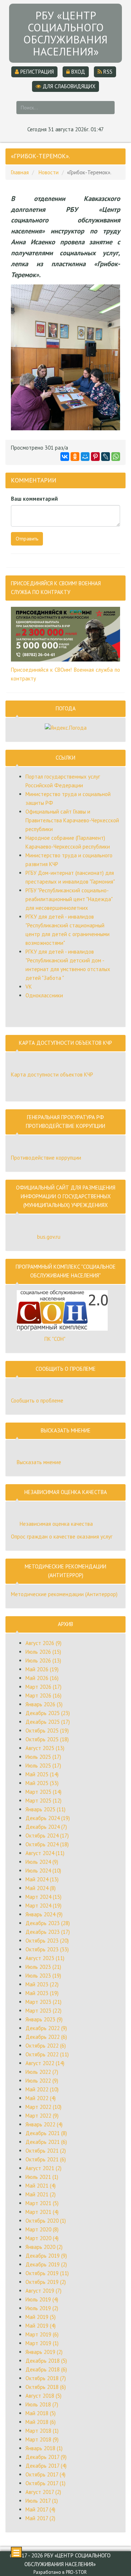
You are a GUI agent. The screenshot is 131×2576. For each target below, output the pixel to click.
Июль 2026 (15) (43, 1652)
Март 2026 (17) (43, 1687)
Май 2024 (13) (42, 1879)
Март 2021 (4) (42, 2212)
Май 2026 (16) (42, 1678)
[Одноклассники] (75, 457)
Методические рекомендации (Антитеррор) (64, 1594)
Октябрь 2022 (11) (47, 2054)
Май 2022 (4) (41, 2098)
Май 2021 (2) (41, 2194)
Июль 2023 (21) (43, 1967)
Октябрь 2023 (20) (47, 1941)
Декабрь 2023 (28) (48, 1923)
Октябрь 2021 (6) (46, 2159)
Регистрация (36, 72)
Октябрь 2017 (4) (45, 2474)
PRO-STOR (76, 2572)
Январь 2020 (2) (44, 2247)
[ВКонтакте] (65, 457)
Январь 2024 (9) (44, 1914)
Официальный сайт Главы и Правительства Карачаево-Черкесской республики (72, 820)
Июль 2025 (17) (43, 1757)
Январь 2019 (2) (44, 2352)
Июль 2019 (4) (42, 2299)
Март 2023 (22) (43, 2011)
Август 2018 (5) (43, 2396)
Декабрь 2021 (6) (46, 2142)
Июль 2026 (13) (43, 1661)
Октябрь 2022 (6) (46, 2046)
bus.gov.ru (49, 1237)
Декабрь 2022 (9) (46, 2028)
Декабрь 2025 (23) (48, 1713)
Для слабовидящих (68, 86)
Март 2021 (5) (42, 2203)
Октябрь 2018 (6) (46, 2387)
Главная (20, 172)
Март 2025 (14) (43, 1792)
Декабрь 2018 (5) (46, 2361)
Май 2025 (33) (42, 1783)
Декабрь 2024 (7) (46, 1827)
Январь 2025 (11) (45, 1809)
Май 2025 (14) (42, 1774)
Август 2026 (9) (43, 1643)
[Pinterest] (95, 457)
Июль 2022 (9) (42, 2081)
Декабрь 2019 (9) (46, 2256)
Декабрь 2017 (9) (46, 2457)
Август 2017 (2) (43, 2492)
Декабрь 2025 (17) (48, 1722)
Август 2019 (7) (43, 2291)
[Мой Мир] (85, 457)
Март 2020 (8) (42, 2229)
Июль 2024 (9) (42, 1862)
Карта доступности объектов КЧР (52, 1074)
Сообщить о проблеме (37, 1400)
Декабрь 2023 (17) (48, 1932)
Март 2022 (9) (42, 2116)
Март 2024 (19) (43, 1906)
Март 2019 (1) (42, 2343)
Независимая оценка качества (56, 1524)
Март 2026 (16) (43, 1696)
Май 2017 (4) (40, 2509)
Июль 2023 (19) (43, 1976)
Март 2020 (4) (42, 2238)
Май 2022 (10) (42, 2089)
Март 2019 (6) (42, 2334)
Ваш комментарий (34, 499)
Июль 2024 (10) (43, 1871)
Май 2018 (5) (41, 2413)
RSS (107, 72)
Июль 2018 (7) (42, 2404)
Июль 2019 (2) (42, 2308)
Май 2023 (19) (42, 1993)
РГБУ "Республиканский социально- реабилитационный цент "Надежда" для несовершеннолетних (69, 899)
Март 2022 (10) (43, 2107)
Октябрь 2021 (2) (46, 2151)
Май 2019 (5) (41, 2317)
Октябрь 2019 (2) (46, 2282)
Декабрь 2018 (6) (46, 2369)
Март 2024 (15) (43, 1897)
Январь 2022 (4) (44, 2124)
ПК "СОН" (55, 1339)
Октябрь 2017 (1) (45, 2483)
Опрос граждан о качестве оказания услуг (62, 1537)
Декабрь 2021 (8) (46, 2133)
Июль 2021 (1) (42, 2177)
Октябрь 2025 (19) (47, 1731)
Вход (78, 72)
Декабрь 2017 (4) (46, 2466)
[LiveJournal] (106, 457)
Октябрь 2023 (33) (47, 1949)
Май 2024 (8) (41, 1888)
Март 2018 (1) (42, 2431)
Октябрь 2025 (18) (47, 1739)
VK (29, 987)
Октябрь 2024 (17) (47, 1836)
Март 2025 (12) (43, 1801)
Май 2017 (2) (40, 2518)
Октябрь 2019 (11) (47, 2273)
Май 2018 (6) (41, 2422)
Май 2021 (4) (41, 2186)
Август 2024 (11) (45, 1853)
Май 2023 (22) (42, 1984)
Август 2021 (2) (43, 2168)
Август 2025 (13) (45, 1748)
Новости (49, 172)
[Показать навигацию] (16, 2552)
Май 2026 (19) (42, 1669)
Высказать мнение (39, 1462)
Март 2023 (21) (43, 2002)
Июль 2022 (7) (42, 2072)
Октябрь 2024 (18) (47, 1844)
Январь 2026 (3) (44, 1704)
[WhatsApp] (116, 457)
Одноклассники (44, 995)
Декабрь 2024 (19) (48, 1818)
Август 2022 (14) (45, 2063)
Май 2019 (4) (41, 2326)
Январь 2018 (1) (44, 2448)
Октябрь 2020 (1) (46, 2221)
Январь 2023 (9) (44, 2019)
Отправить (27, 539)
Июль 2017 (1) (42, 2501)
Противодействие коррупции (46, 1158)
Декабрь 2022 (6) (46, 2037)
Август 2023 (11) (45, 1958)
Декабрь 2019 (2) (46, 2264)
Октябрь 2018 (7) (46, 2378)
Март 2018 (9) (42, 2439)
